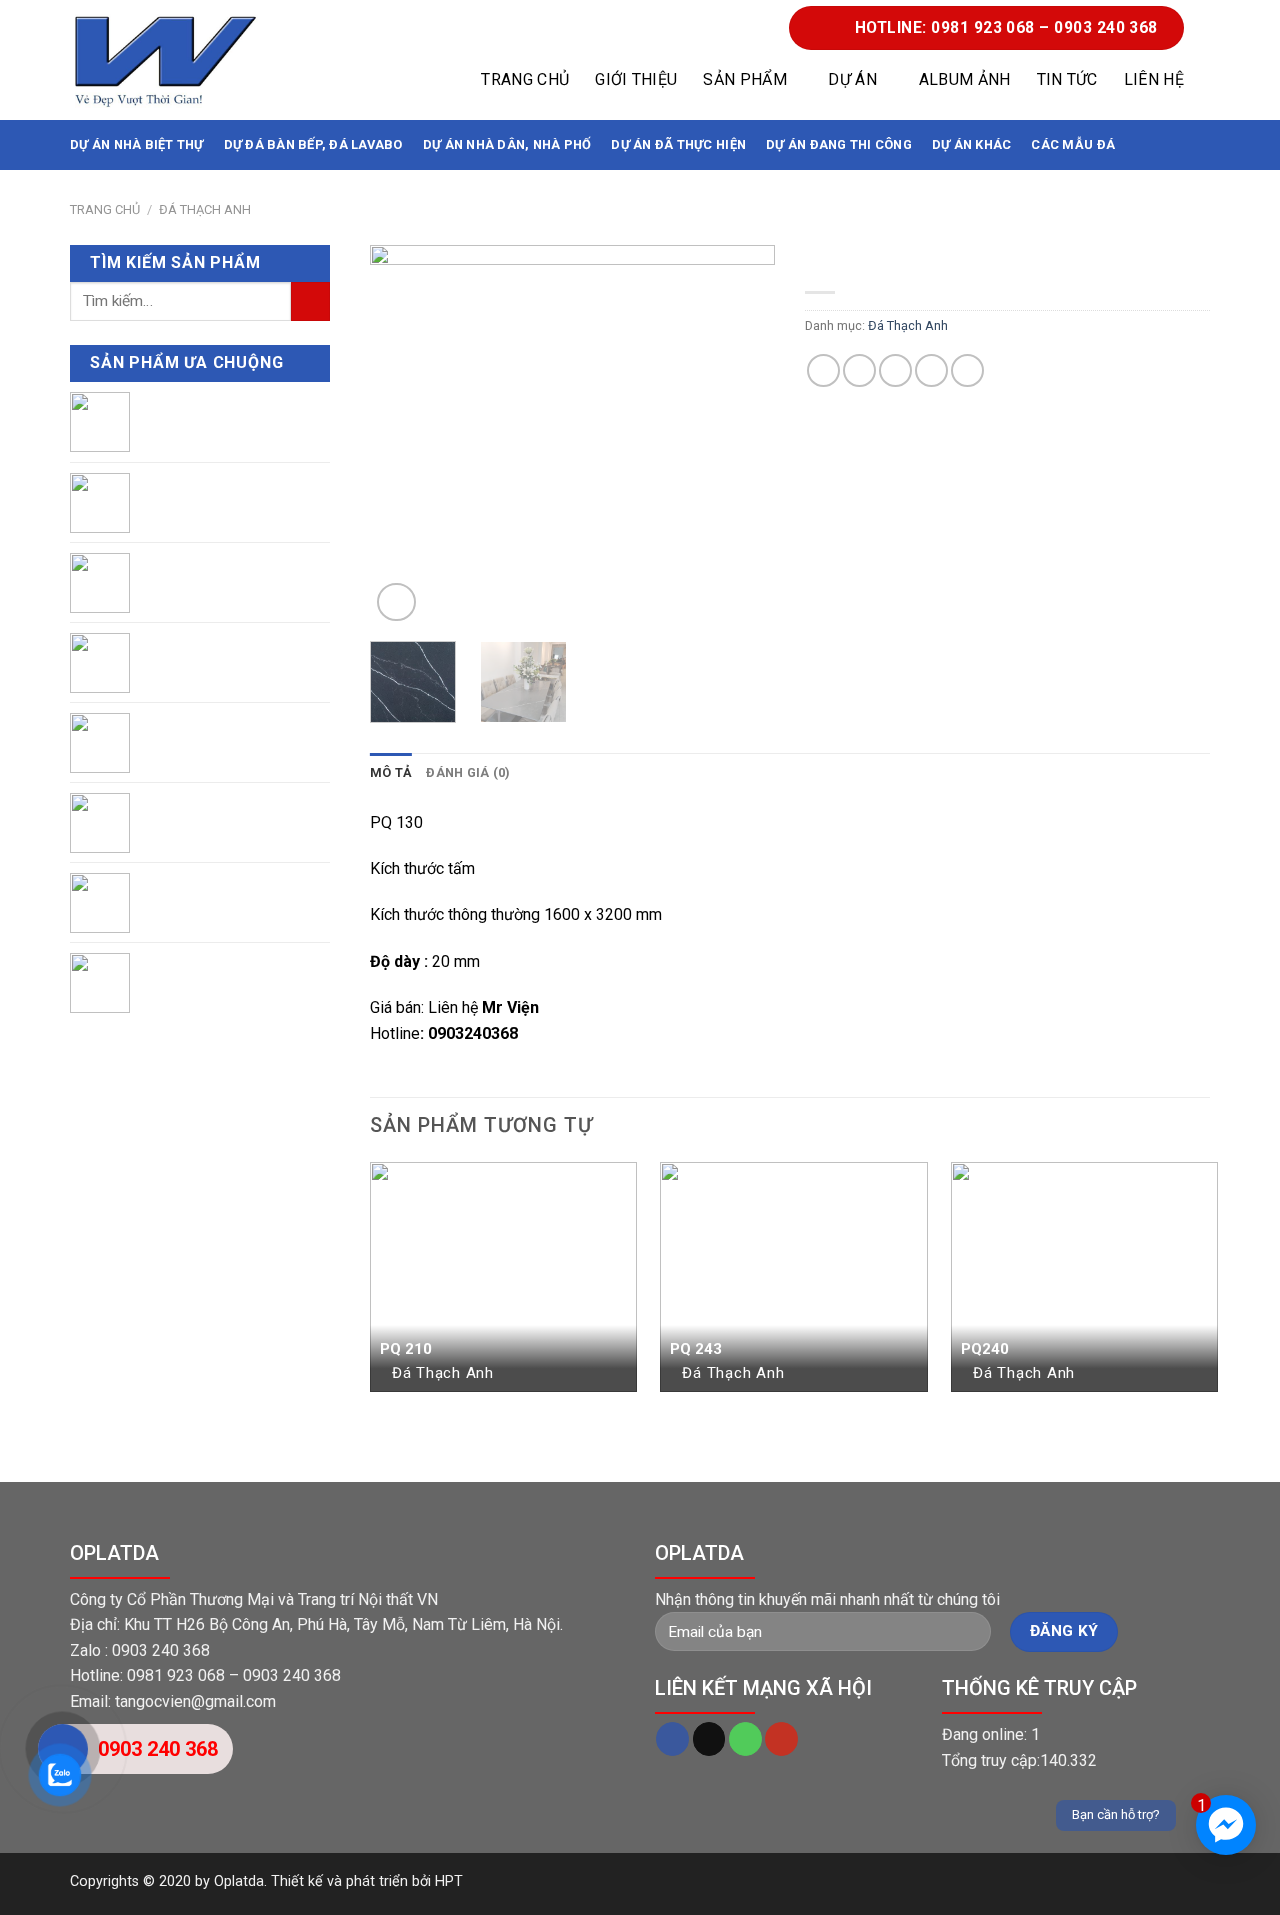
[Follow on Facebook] (672, 1739)
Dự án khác (972, 144)
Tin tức (1067, 79)
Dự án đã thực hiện (678, 144)
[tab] (391, 773)
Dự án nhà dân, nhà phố (507, 144)
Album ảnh (965, 79)
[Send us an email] (709, 1739)
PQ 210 (406, 1349)
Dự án (852, 79)
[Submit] (310, 301)
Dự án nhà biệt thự (137, 144)
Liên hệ (1154, 79)
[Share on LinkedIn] (967, 370)
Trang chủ (525, 79)
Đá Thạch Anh (205, 209)
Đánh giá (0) (468, 772)
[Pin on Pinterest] (931, 370)
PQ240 (985, 1349)
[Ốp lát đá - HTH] (165, 60)
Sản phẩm (745, 79)
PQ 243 (696, 1349)
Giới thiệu (636, 79)
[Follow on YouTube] (781, 1739)
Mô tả (391, 772)
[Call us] (745, 1739)
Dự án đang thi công (839, 144)
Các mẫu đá (1073, 144)
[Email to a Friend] (895, 370)
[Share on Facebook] (823, 370)
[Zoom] (396, 602)
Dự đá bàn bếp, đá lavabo (313, 144)
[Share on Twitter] (859, 370)
